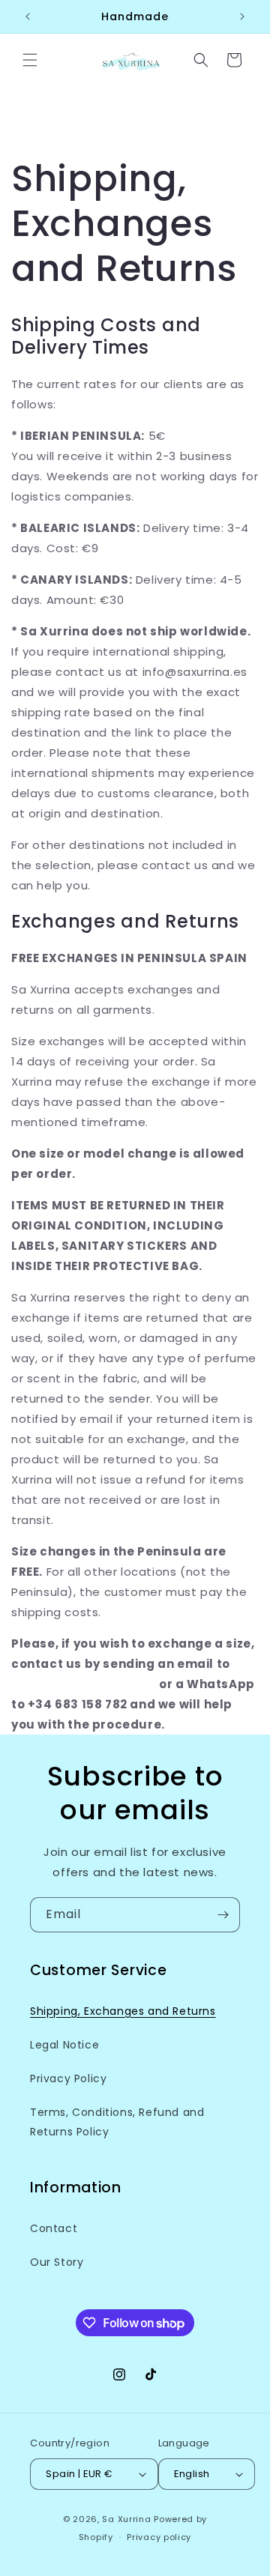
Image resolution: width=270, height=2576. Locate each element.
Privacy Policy (68, 2078)
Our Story (57, 2262)
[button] (30, 60)
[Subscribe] (223, 1915)
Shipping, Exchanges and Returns (123, 2011)
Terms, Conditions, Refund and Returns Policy (117, 2122)
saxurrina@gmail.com (84, 1684)
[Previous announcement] (28, 16)
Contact (54, 2228)
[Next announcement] (242, 16)
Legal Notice (64, 2045)
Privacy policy (159, 2537)
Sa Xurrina (126, 2519)
